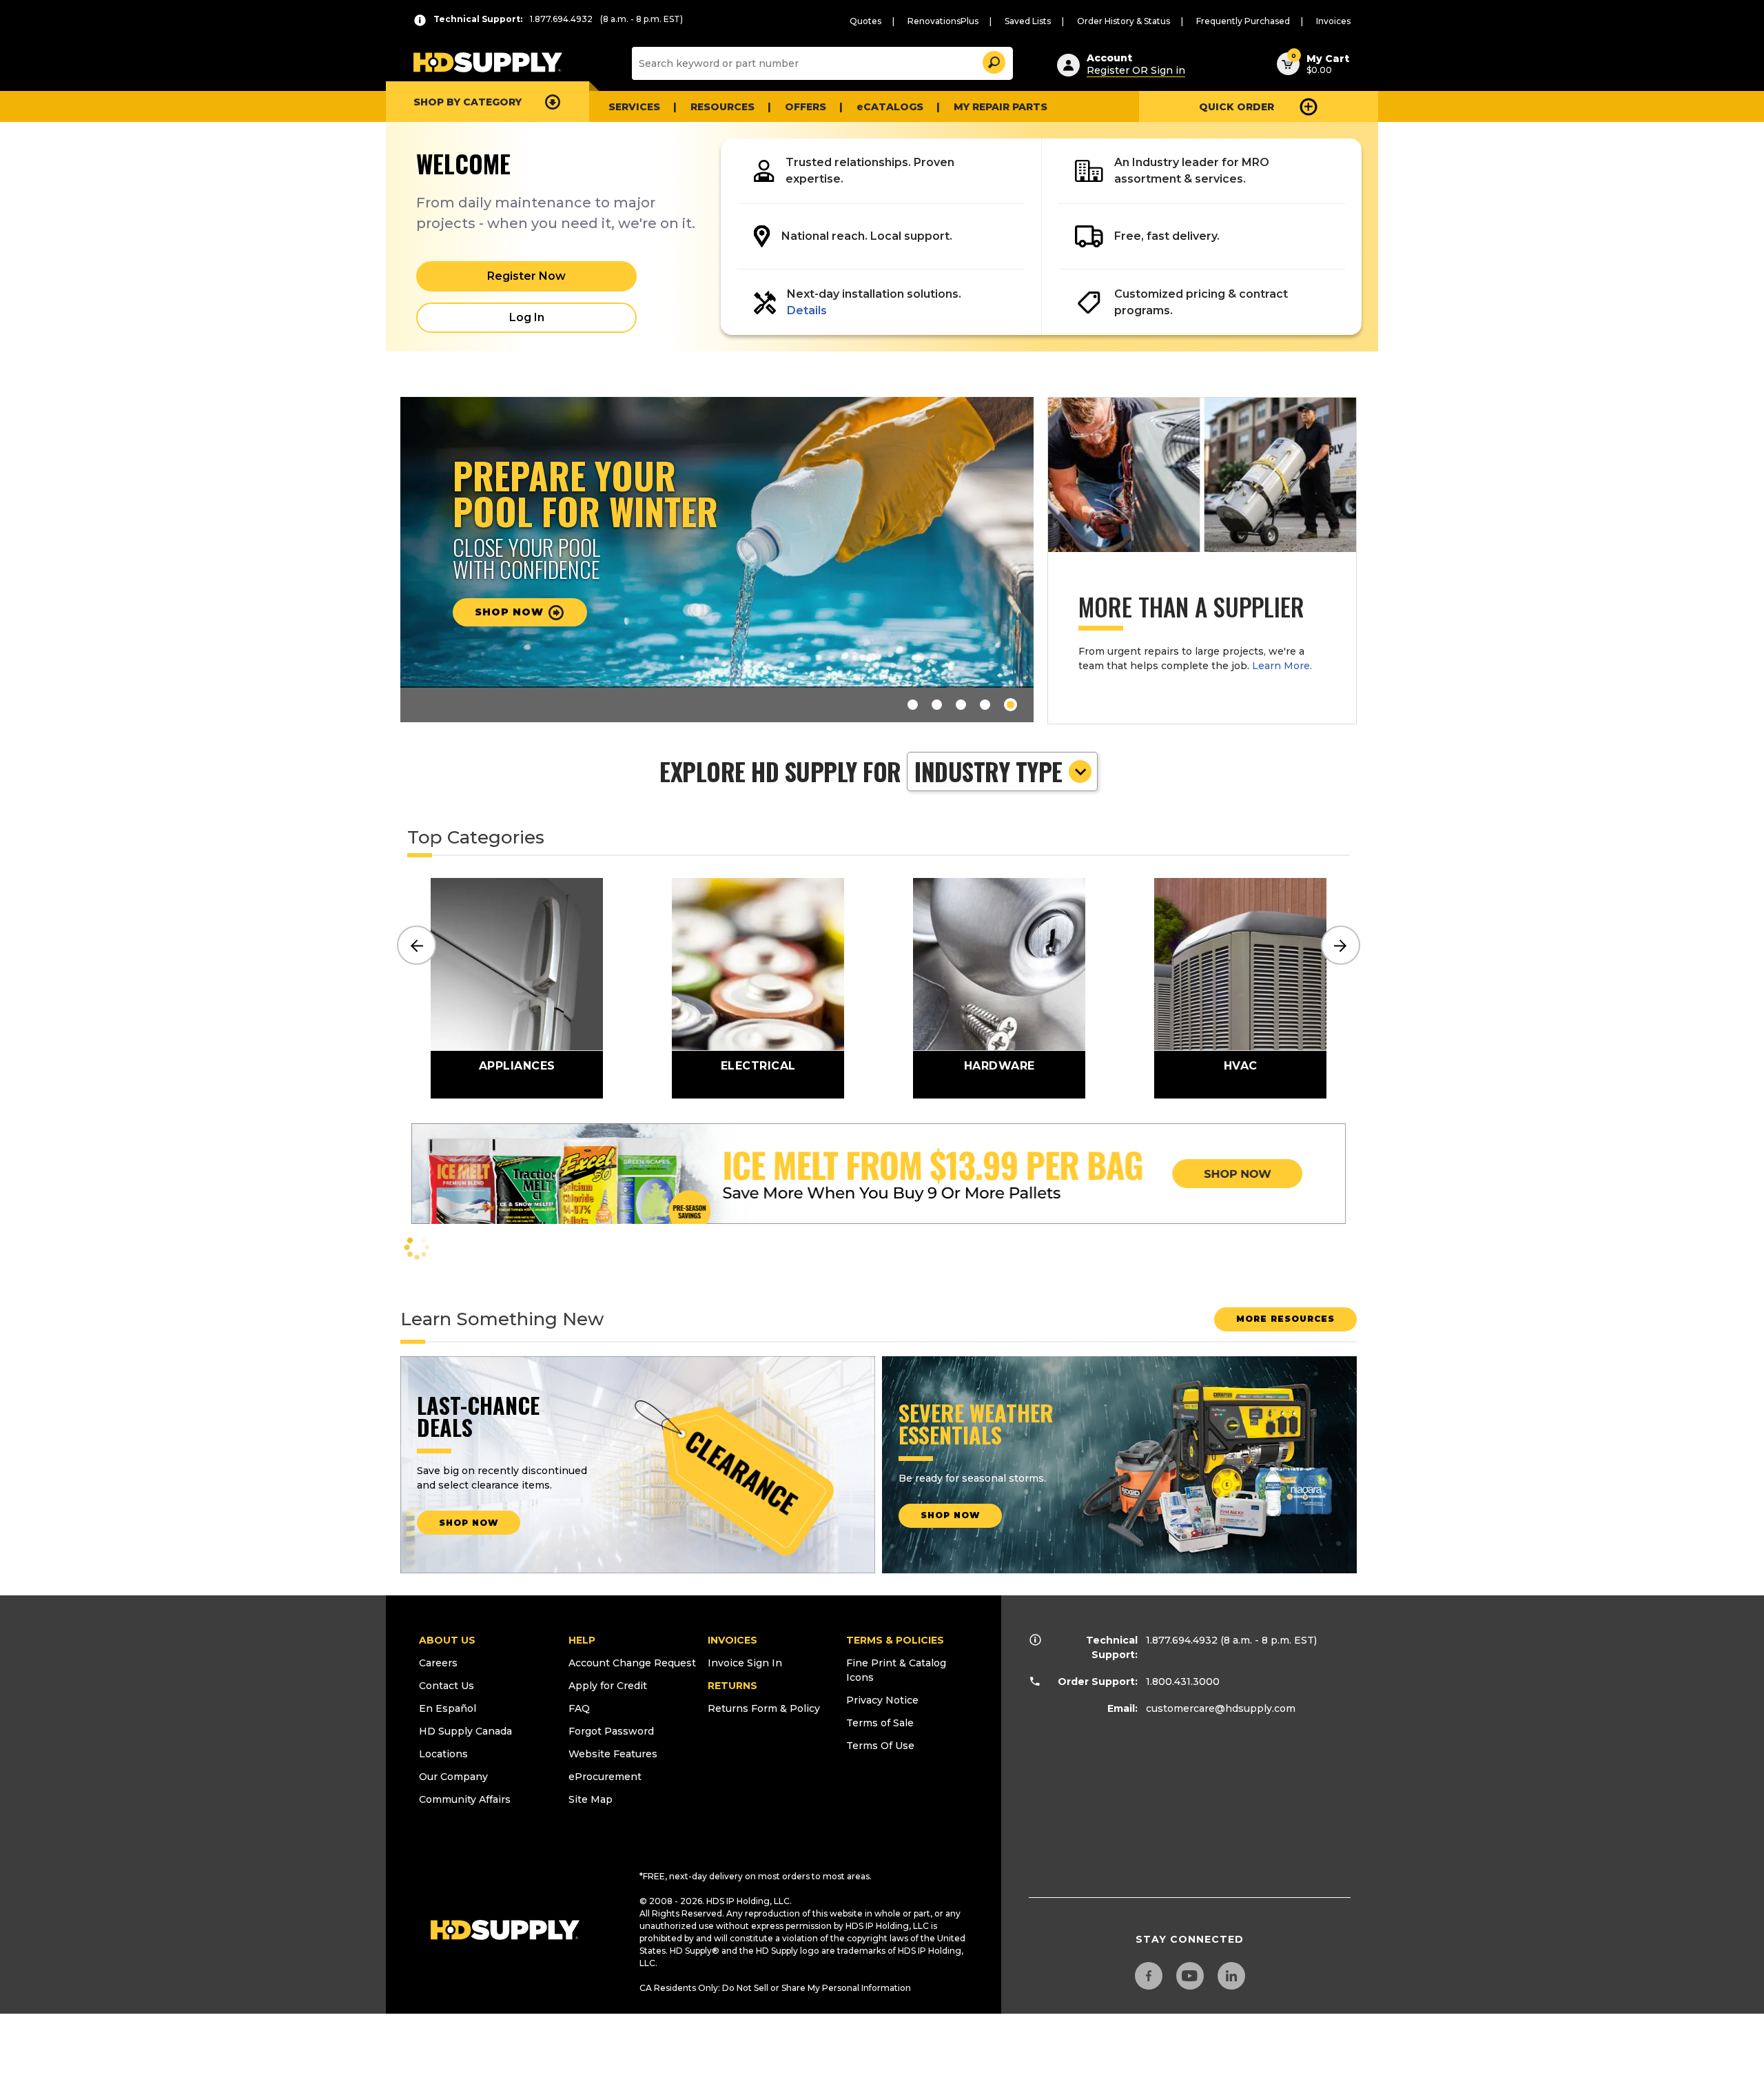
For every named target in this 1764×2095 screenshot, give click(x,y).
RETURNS (732, 1686)
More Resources (1285, 1319)
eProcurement (605, 1777)
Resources (722, 107)
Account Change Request (632, 1663)
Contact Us (447, 1686)
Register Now (526, 276)
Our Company (453, 1777)
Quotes (865, 21)
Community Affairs (465, 1799)
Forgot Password (611, 1731)
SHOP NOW (469, 1523)
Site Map (591, 1799)
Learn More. (1282, 666)
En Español (448, 1708)
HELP (582, 1640)
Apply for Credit (608, 1686)
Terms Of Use (880, 1746)
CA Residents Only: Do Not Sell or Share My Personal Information (775, 1988)
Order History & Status (1124, 21)
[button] (993, 60)
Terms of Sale (880, 1723)
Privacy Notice (882, 1700)
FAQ (579, 1708)
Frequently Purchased (1243, 21)
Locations (443, 1754)
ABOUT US (447, 1640)
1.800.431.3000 (1183, 1682)
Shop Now (950, 1515)
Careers (438, 1663)
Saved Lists (1028, 21)
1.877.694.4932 (1182, 1640)
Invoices (1333, 21)
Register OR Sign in (1136, 70)
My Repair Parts (1001, 107)
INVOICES (732, 1640)
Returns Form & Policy (764, 1708)
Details (807, 310)
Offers (806, 107)
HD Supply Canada (465, 1731)
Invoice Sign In (745, 1663)
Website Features (613, 1754)
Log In (527, 317)
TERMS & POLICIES (895, 1640)
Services (634, 107)
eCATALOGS (890, 107)
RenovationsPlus (943, 21)
